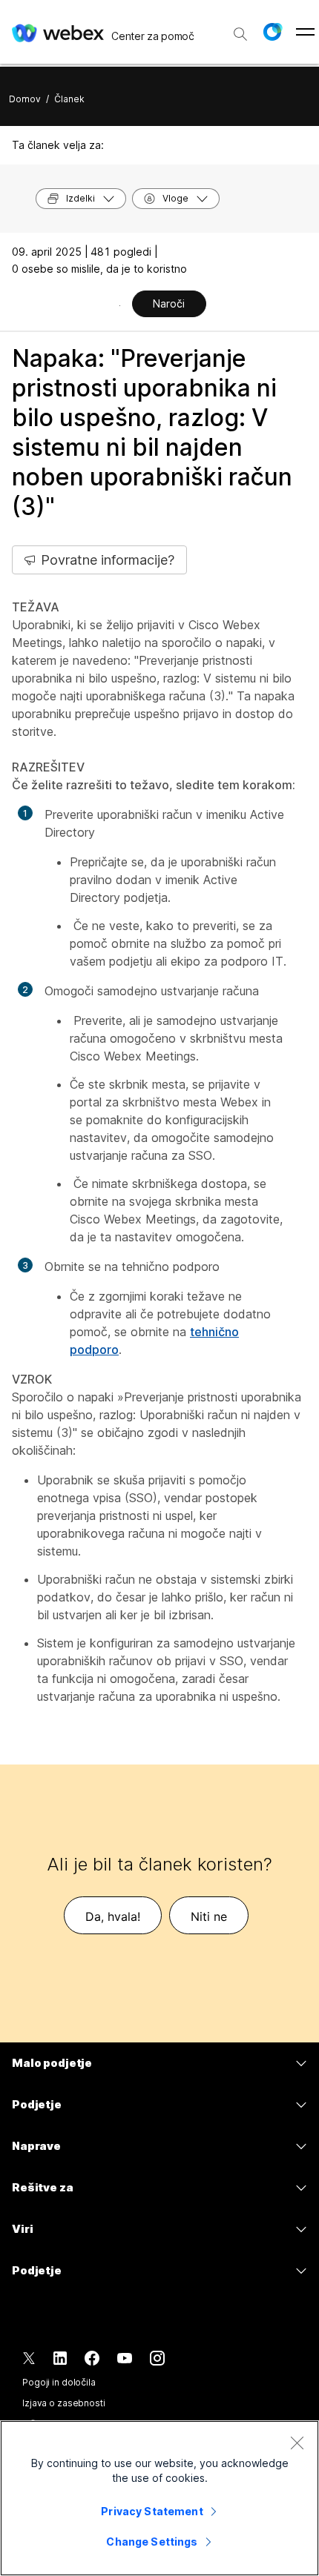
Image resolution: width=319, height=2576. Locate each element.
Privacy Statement (152, 2511)
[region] (159, 2498)
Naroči (169, 303)
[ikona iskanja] (240, 34)
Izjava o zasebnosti (64, 2403)
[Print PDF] (120, 305)
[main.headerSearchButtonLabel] (240, 29)
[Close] (297, 2443)
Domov (25, 99)
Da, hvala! (113, 1916)
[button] (272, 32)
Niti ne (209, 1916)
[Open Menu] (305, 32)
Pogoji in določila (59, 2382)
